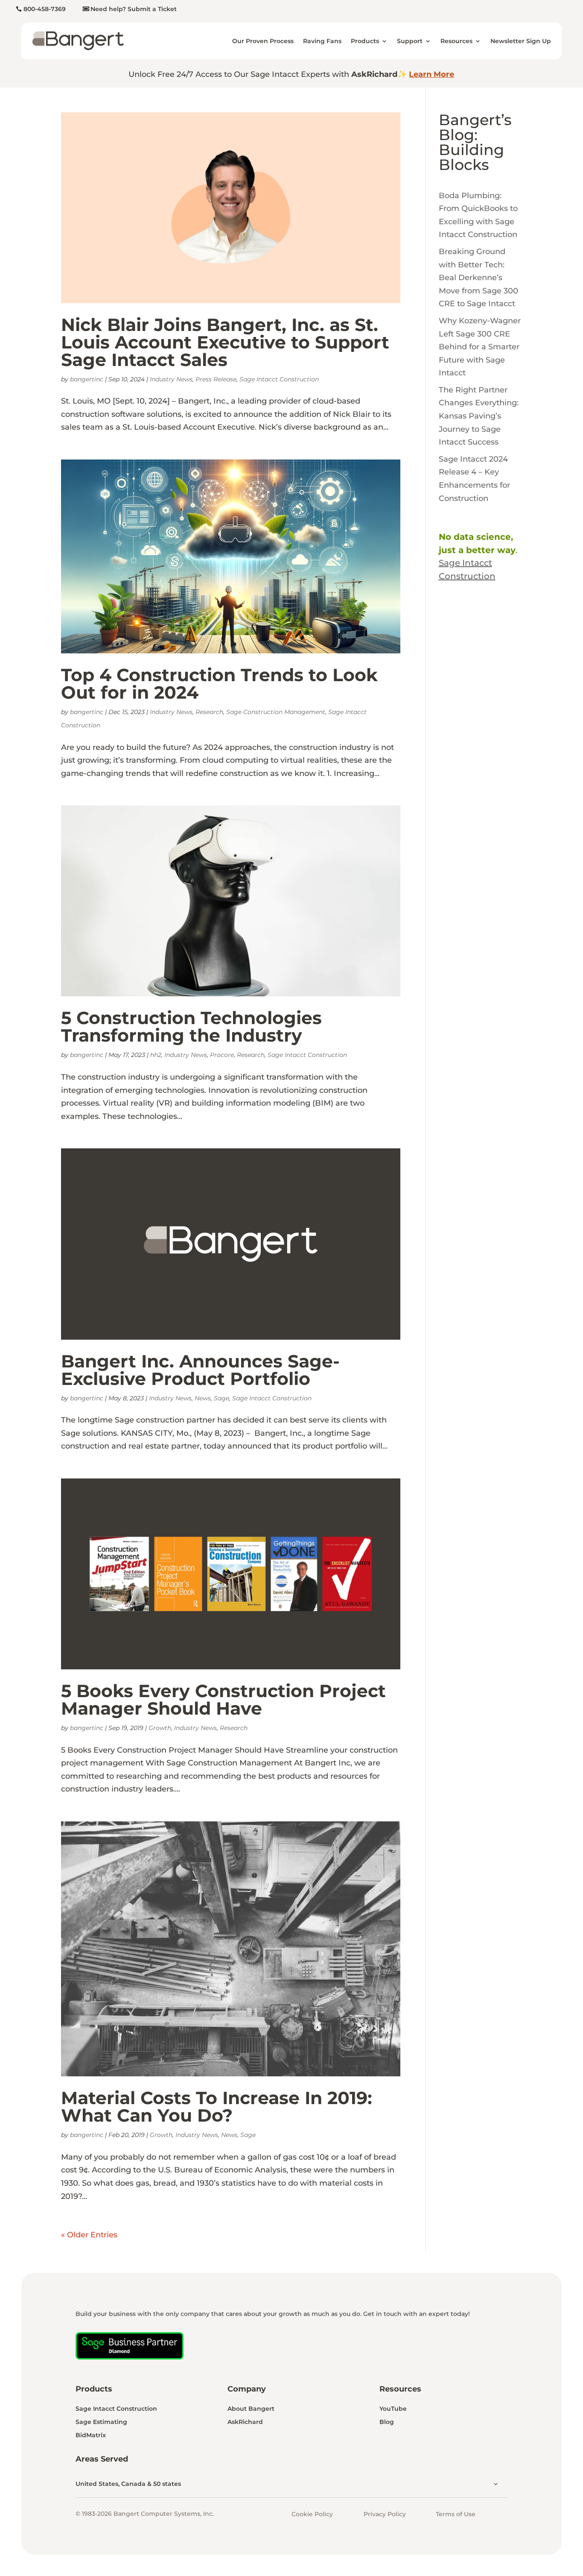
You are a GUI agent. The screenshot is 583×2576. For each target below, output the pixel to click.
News (203, 1398)
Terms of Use (456, 2514)
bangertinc (87, 379)
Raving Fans (322, 41)
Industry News (171, 379)
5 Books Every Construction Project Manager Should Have (223, 1699)
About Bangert (251, 2409)
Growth (160, 1728)
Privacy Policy (385, 2514)
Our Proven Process (263, 41)
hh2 (156, 1055)
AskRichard (245, 2422)
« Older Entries (89, 2235)
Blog (387, 2422)
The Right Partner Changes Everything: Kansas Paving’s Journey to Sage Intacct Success (479, 416)
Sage (222, 1398)
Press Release (216, 379)
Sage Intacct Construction (279, 379)
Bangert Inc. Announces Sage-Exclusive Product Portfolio (200, 1370)
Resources (456, 41)
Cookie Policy (312, 2514)
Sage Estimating (101, 2422)
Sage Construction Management (276, 712)
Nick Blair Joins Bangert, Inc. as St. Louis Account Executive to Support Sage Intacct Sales (225, 342)
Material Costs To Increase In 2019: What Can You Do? (217, 2106)
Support (410, 41)
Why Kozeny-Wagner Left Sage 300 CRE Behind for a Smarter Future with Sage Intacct (480, 347)
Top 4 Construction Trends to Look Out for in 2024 (219, 684)
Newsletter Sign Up (521, 41)
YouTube (393, 2409)
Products (365, 41)
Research (209, 712)
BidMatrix (91, 2435)
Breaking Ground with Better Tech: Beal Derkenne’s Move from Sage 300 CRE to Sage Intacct (478, 278)
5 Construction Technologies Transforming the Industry (191, 1026)
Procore (222, 1055)
